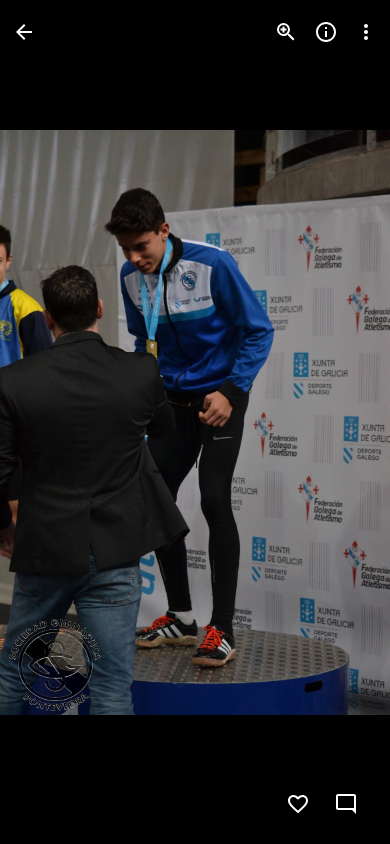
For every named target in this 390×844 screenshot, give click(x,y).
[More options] (366, 32)
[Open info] (326, 32)
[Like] (298, 804)
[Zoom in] (286, 32)
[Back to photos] (24, 32)
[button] (56, 422)
